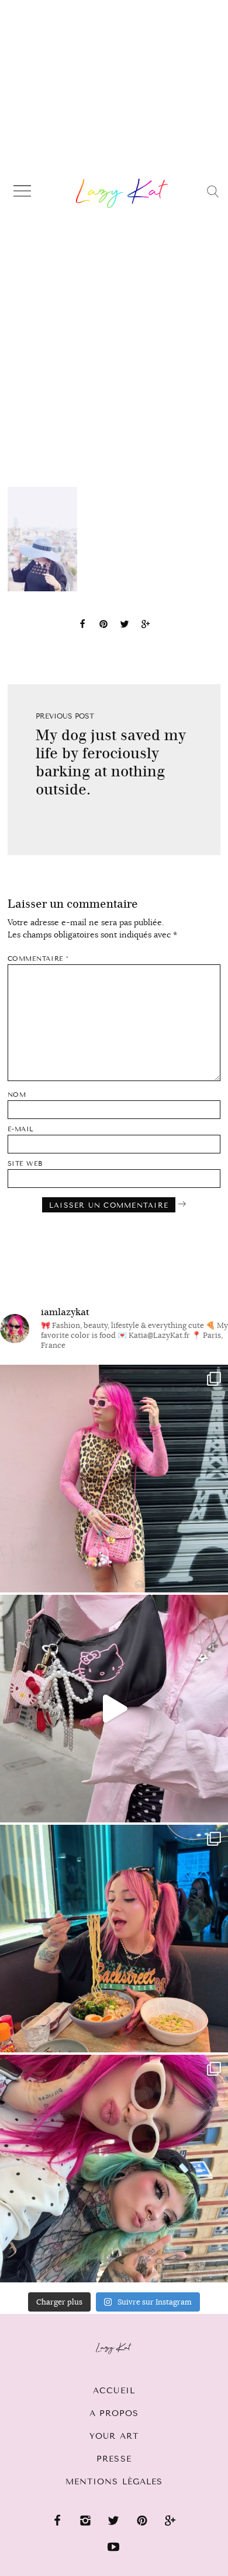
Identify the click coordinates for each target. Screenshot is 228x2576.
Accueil (114, 2391)
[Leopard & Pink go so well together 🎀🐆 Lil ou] (114, 1479)
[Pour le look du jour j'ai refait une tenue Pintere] (114, 1709)
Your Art (114, 2436)
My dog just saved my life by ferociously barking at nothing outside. (111, 762)
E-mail (21, 1129)
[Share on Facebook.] (82, 626)
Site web (25, 1164)
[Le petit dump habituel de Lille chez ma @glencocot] (114, 2169)
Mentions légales (114, 2482)
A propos (114, 2413)
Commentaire (38, 959)
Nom (17, 1095)
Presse (114, 2459)
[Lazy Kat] (122, 193)
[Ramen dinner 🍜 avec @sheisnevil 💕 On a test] (114, 1939)
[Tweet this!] (125, 626)
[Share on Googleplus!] (146, 626)
